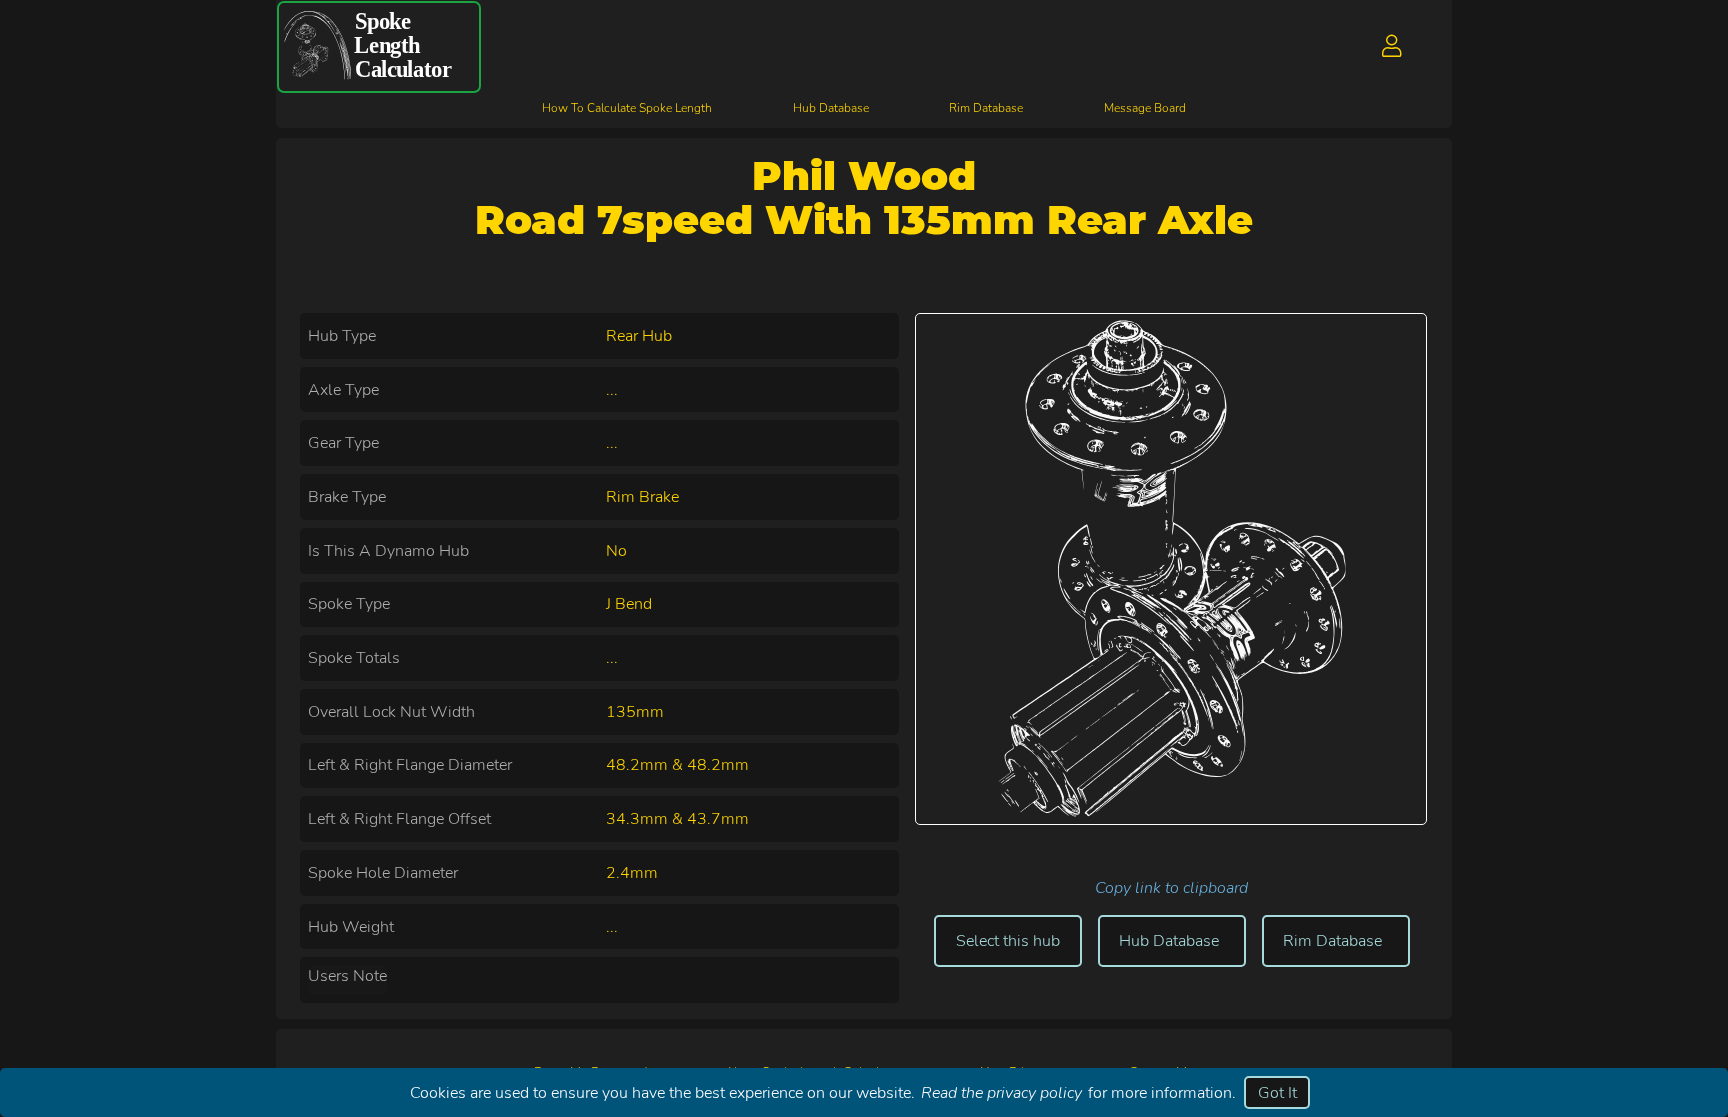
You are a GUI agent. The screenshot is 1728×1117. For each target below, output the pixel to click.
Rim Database (986, 108)
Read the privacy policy (1001, 1093)
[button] (1392, 46)
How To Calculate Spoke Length (627, 108)
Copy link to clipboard (1171, 888)
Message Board (1145, 108)
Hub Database (831, 108)
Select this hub (1008, 941)
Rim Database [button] (1332, 941)
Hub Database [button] (1169, 941)
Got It (1277, 1093)
